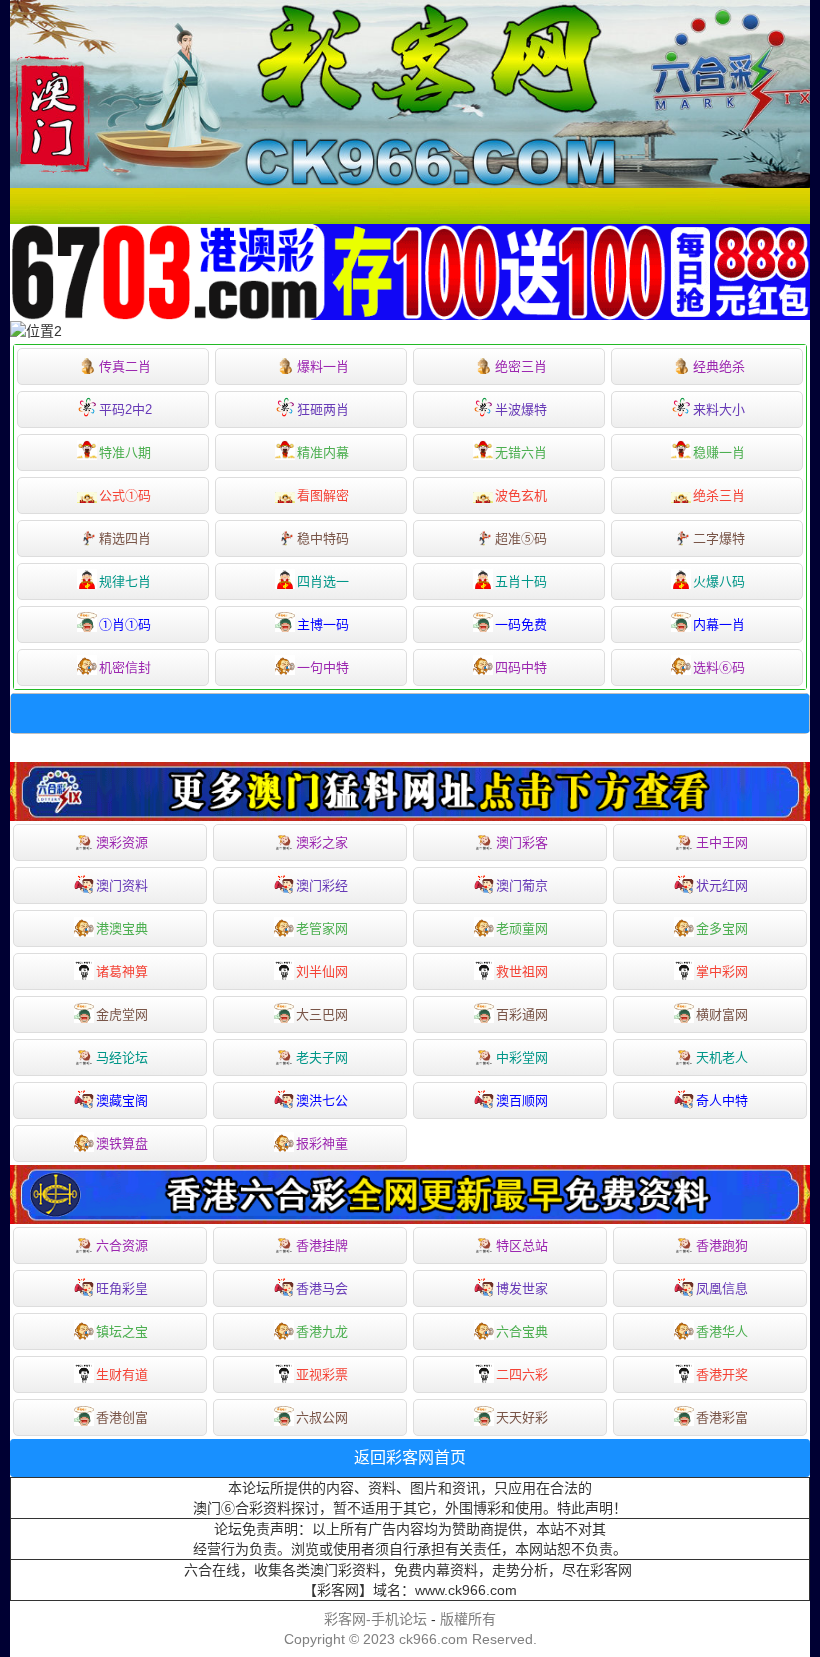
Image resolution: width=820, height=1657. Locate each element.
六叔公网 (322, 1417)
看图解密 (323, 495)
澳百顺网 (522, 1100)
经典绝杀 (719, 366)
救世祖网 (522, 971)
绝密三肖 (521, 366)
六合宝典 (522, 1331)
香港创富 (122, 1417)
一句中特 (323, 667)
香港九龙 (322, 1331)
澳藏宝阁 (122, 1100)
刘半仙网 (322, 971)
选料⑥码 (719, 667)
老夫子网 (322, 1057)
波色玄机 (521, 495)
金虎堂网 (122, 1014)
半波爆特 (521, 409)
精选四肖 (125, 538)
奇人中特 (722, 1100)
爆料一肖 (323, 366)
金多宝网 (722, 928)
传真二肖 (125, 366)
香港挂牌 (322, 1245)
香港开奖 (722, 1374)
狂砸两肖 (323, 409)
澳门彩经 (322, 885)
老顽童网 (522, 928)
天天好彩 (522, 1417)
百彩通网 (522, 1014)
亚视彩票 (322, 1374)
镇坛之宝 (122, 1331)
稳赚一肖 (719, 452)
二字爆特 (719, 538)
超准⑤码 (521, 538)
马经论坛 (122, 1057)
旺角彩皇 (122, 1288)
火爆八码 (719, 581)
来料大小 (719, 409)
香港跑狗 (722, 1245)
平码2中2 (125, 409)
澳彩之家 (322, 842)
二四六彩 (522, 1374)
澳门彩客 (522, 842)
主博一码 (323, 624)
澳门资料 (122, 885)
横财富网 (722, 1014)
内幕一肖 (719, 624)
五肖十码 (521, 581)
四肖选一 (323, 581)
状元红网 (722, 885)
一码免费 (521, 624)
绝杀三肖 (719, 495)
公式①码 (125, 495)
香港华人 (722, 1331)
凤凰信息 (722, 1288)
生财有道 (122, 1374)
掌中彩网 (722, 971)
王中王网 (722, 842)
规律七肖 (125, 581)
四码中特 (521, 667)
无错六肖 (521, 452)
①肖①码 (125, 624)
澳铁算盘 (122, 1143)
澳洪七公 (322, 1100)
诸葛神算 (122, 971)
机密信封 (125, 667)
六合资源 (122, 1245)
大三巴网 (322, 1014)
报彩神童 (322, 1143)
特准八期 (125, 452)
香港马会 (322, 1288)
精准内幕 (323, 452)
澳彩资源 (122, 842)
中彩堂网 (522, 1057)
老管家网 (322, 928)
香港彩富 (722, 1417)
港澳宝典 (122, 928)
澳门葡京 (522, 885)
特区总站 (522, 1245)
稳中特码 (323, 538)
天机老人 (722, 1057)
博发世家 (522, 1288)
